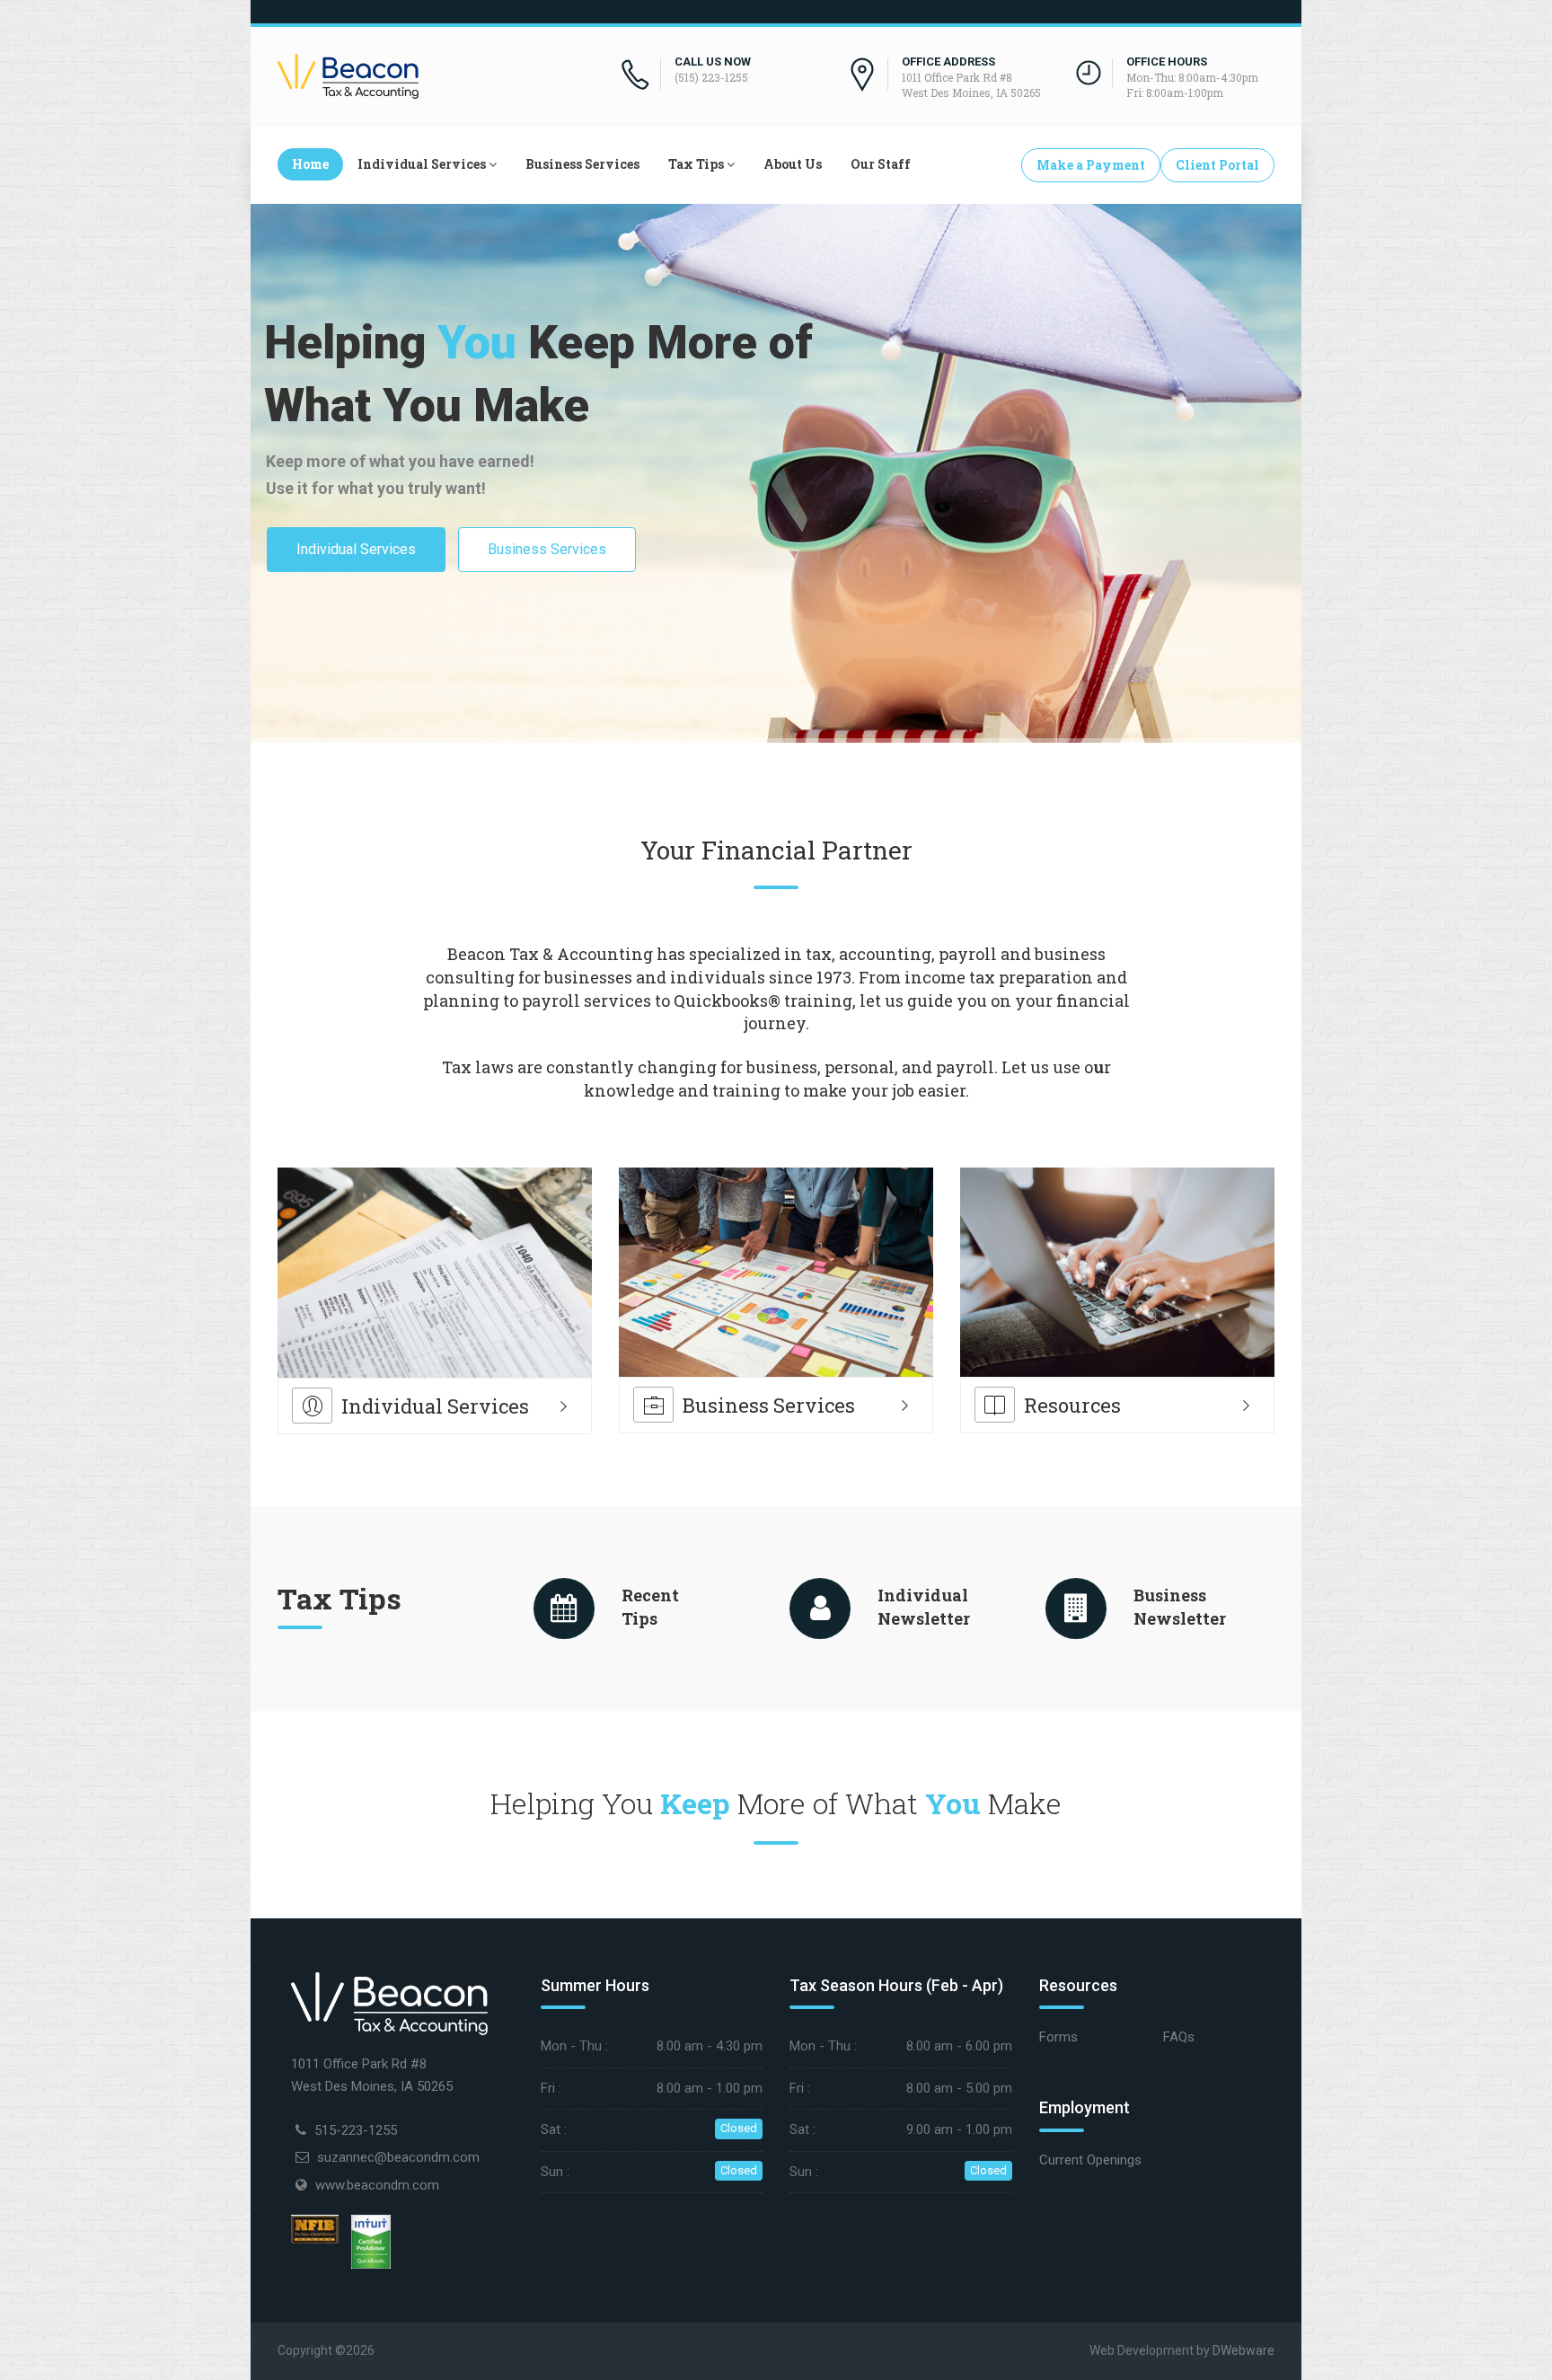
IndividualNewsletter (924, 1607)
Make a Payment (1091, 165)
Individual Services (422, 164)
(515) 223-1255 (711, 77)
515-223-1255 (356, 2130)
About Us (793, 164)
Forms (1058, 2037)
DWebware (1243, 2350)
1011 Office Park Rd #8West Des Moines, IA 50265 (971, 85)
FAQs (1179, 2037)
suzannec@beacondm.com (398, 2157)
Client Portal (1217, 165)
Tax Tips (696, 164)
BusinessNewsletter (1180, 1607)
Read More (352, 1241)
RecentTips (650, 1607)
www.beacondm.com (377, 2185)
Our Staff (881, 164)
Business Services (582, 164)
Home (310, 164)
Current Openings (1090, 2160)
